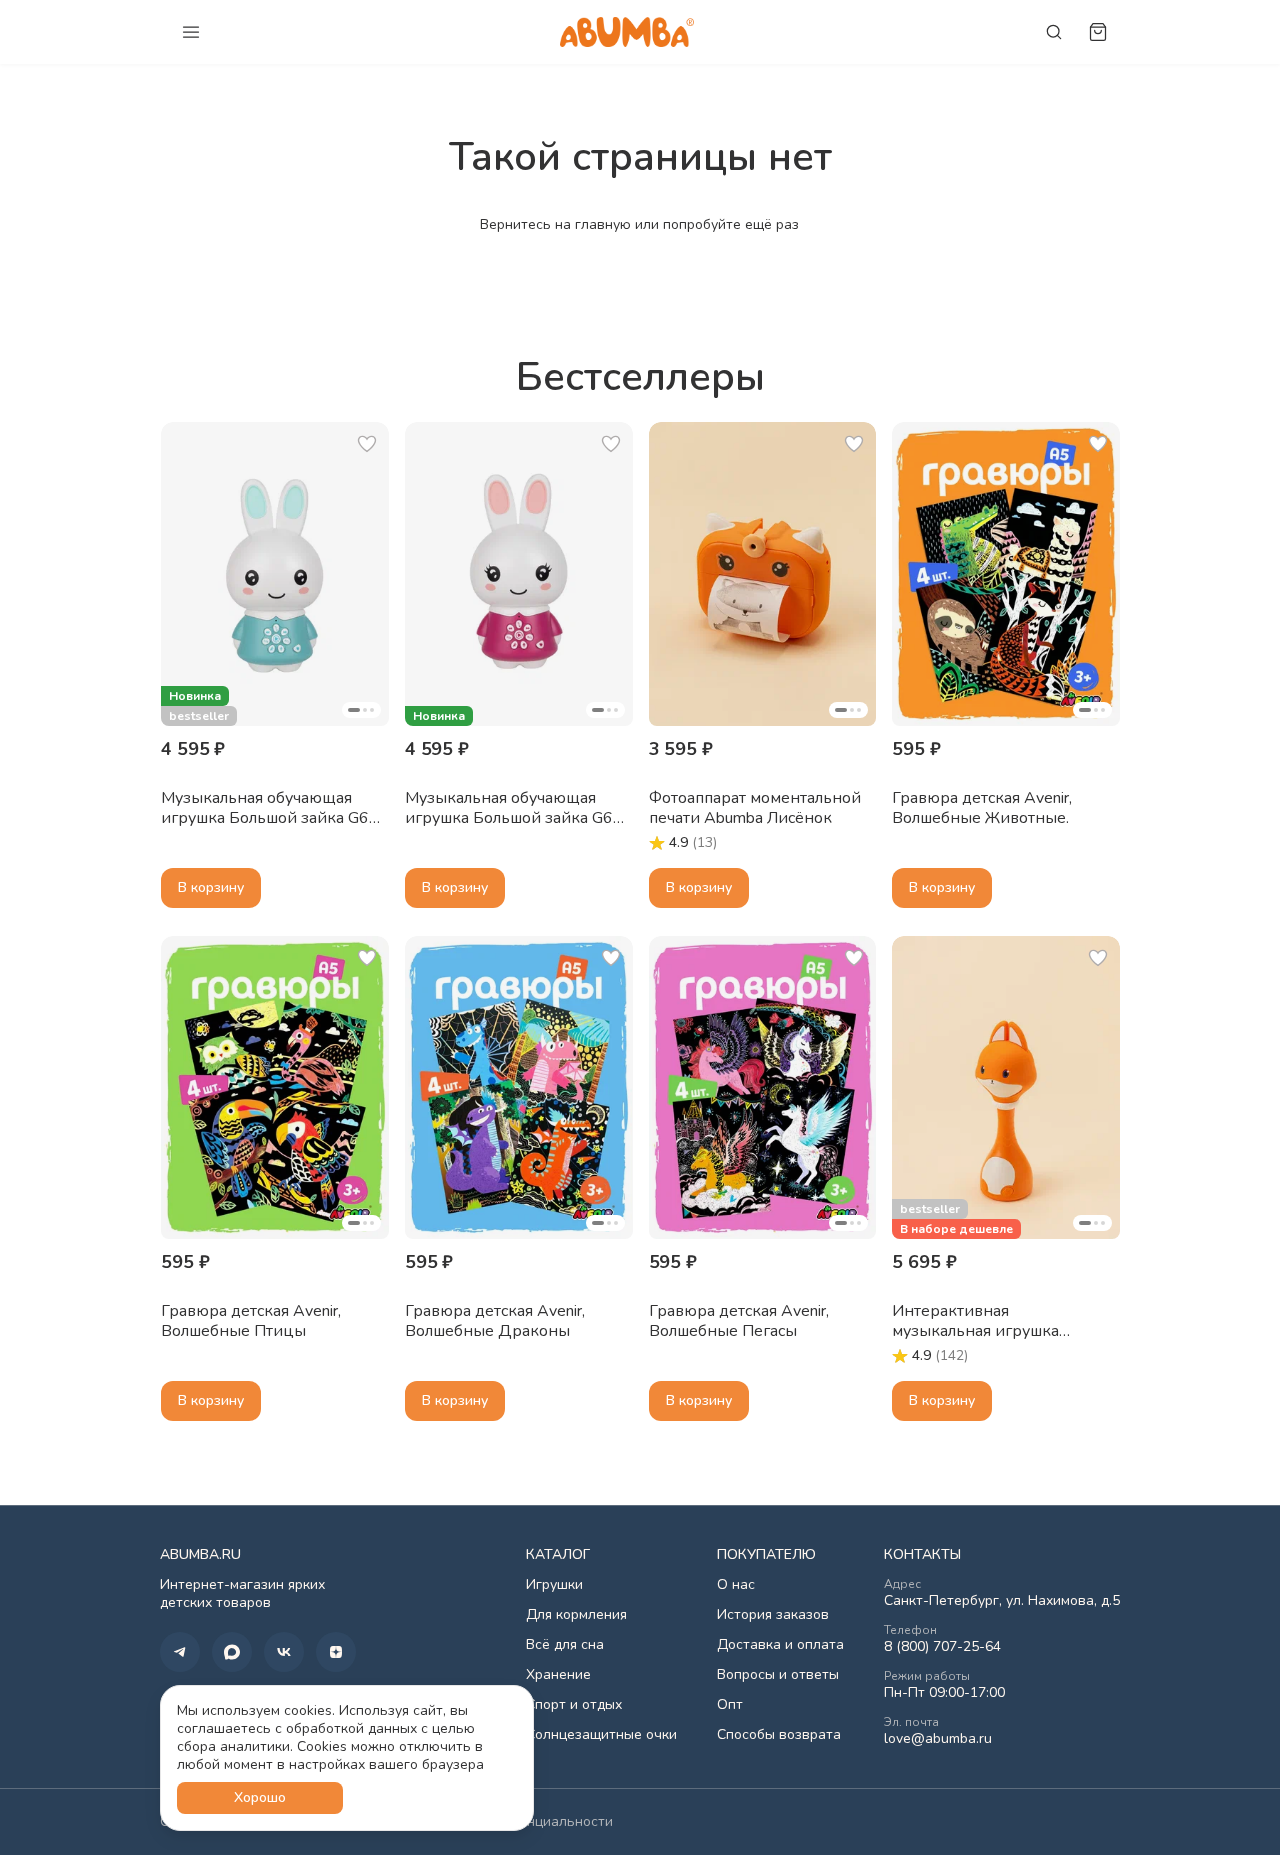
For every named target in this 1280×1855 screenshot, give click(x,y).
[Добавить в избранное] (367, 444)
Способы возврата (779, 1735)
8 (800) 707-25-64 (942, 1647)
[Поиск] (1054, 32)
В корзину (211, 887)
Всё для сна (565, 1645)
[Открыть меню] (191, 32)
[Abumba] (627, 31)
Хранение (558, 1675)
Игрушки (554, 1585)
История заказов (773, 1615)
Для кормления (576, 1615)
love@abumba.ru (938, 1739)
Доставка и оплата (780, 1645)
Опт (730, 1705)
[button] (275, 574)
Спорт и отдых (574, 1705)
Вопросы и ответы (778, 1675)
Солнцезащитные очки (601, 1735)
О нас (736, 1585)
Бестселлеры (640, 377)
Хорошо (260, 1797)
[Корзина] (1098, 32)
